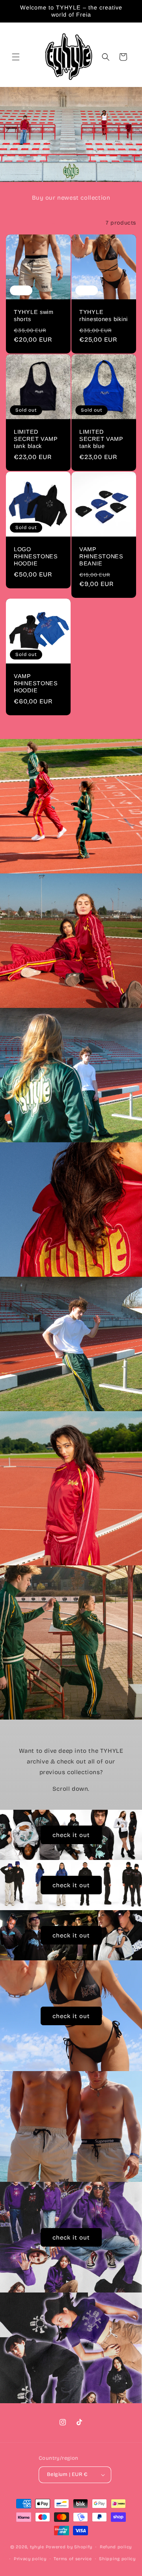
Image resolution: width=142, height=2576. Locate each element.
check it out (71, 1835)
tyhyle (37, 2547)
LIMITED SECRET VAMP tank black (36, 439)
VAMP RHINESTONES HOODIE (36, 683)
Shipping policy (117, 2559)
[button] (16, 57)
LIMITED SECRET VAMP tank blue (101, 439)
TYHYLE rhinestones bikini (104, 316)
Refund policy (116, 2547)
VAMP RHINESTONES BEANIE (101, 556)
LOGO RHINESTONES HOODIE (36, 556)
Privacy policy (30, 2559)
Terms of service (73, 2559)
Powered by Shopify (69, 2547)
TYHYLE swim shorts (34, 316)
